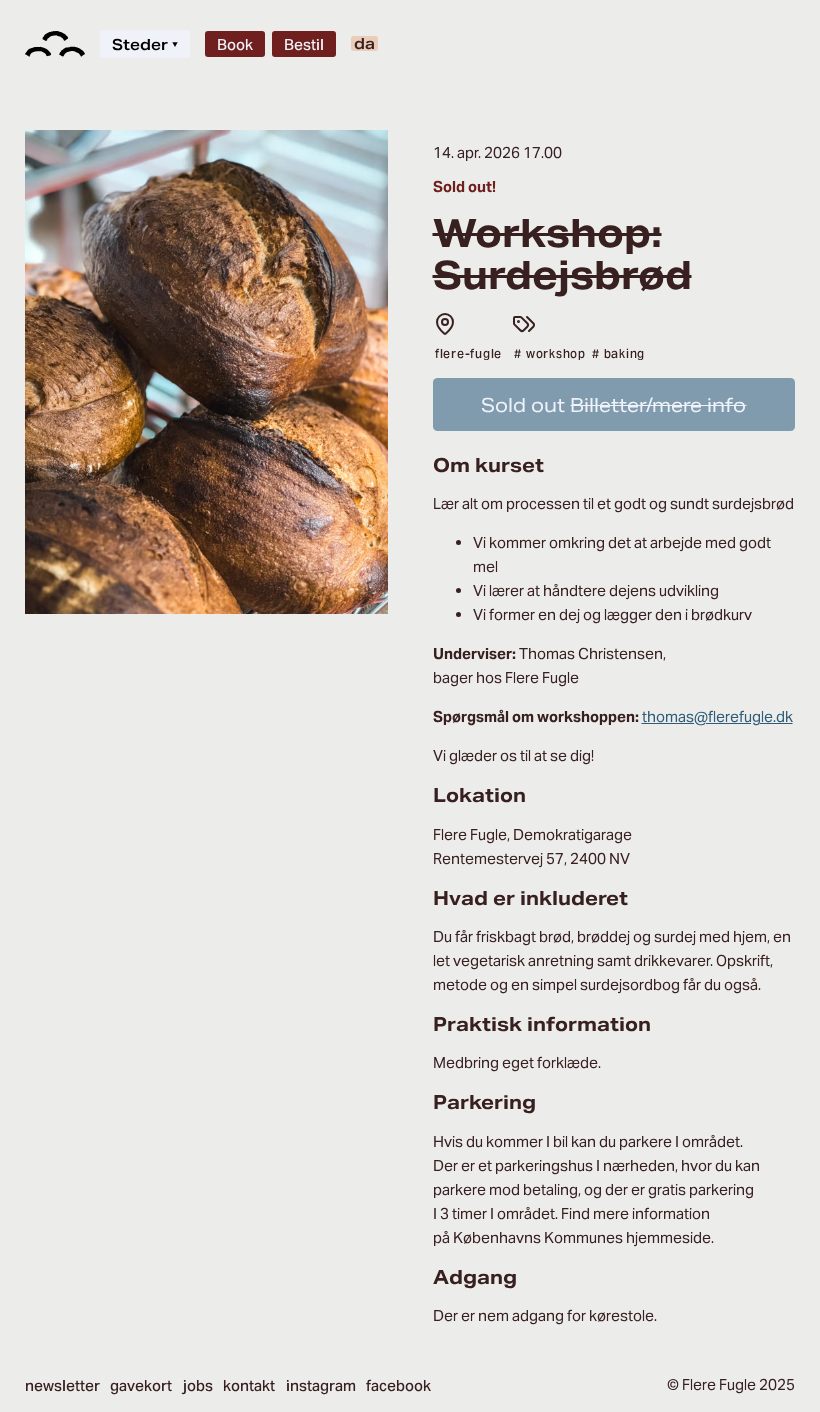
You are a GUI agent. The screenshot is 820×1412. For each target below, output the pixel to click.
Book (235, 44)
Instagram (321, 1385)
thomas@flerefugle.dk (717, 716)
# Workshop (550, 353)
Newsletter (62, 1385)
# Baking (618, 353)
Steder (145, 44)
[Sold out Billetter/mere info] (614, 425)
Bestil (304, 44)
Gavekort (141, 1385)
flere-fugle (468, 353)
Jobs (198, 1385)
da (364, 43)
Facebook (398, 1385)
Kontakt (249, 1385)
